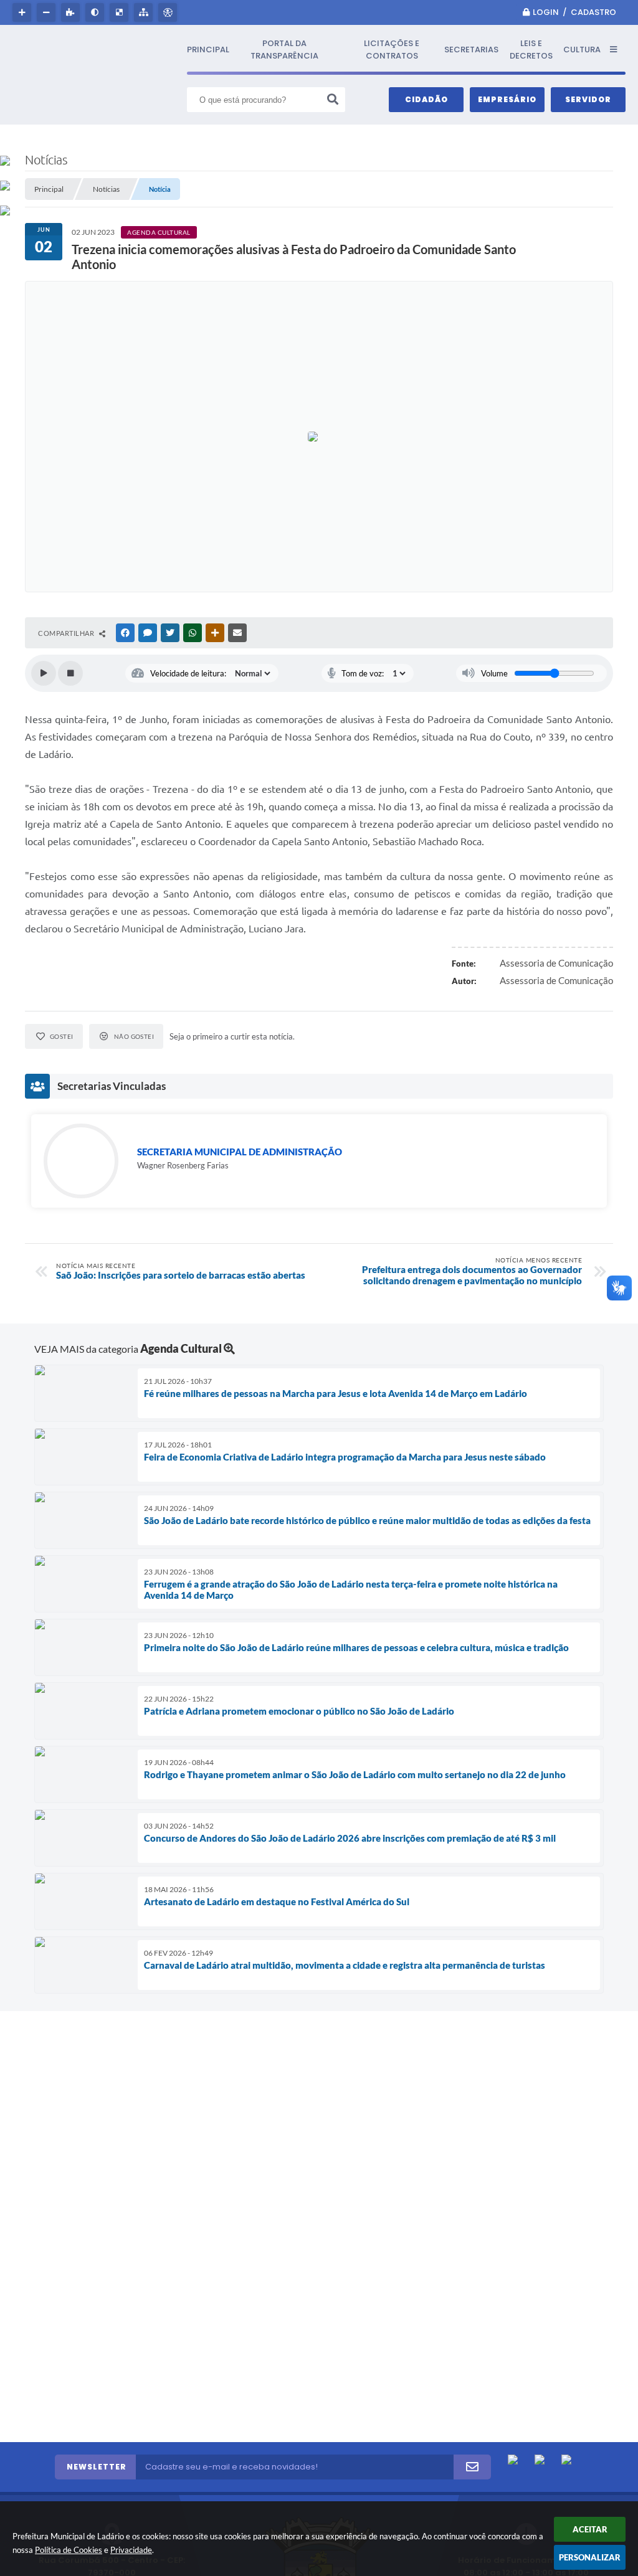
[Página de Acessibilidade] (169, 12)
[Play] (44, 673)
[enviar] (472, 2467)
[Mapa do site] (145, 12)
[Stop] (70, 673)
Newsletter (97, 2467)
